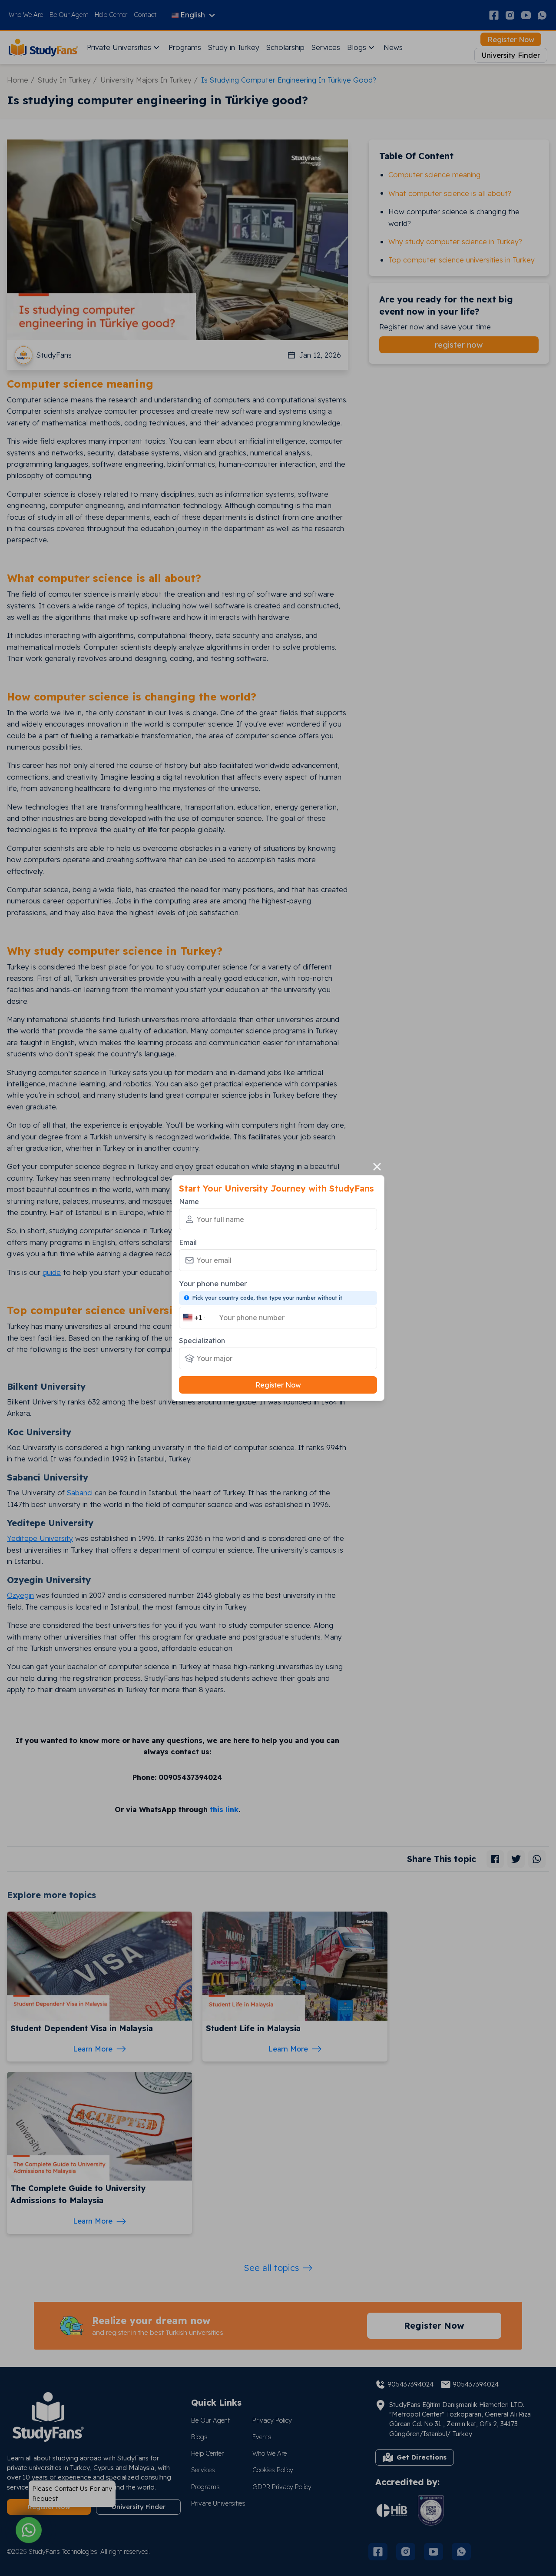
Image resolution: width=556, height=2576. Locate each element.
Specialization (202, 1341)
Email (188, 1242)
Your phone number (213, 1283)
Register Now (278, 1385)
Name (189, 1202)
